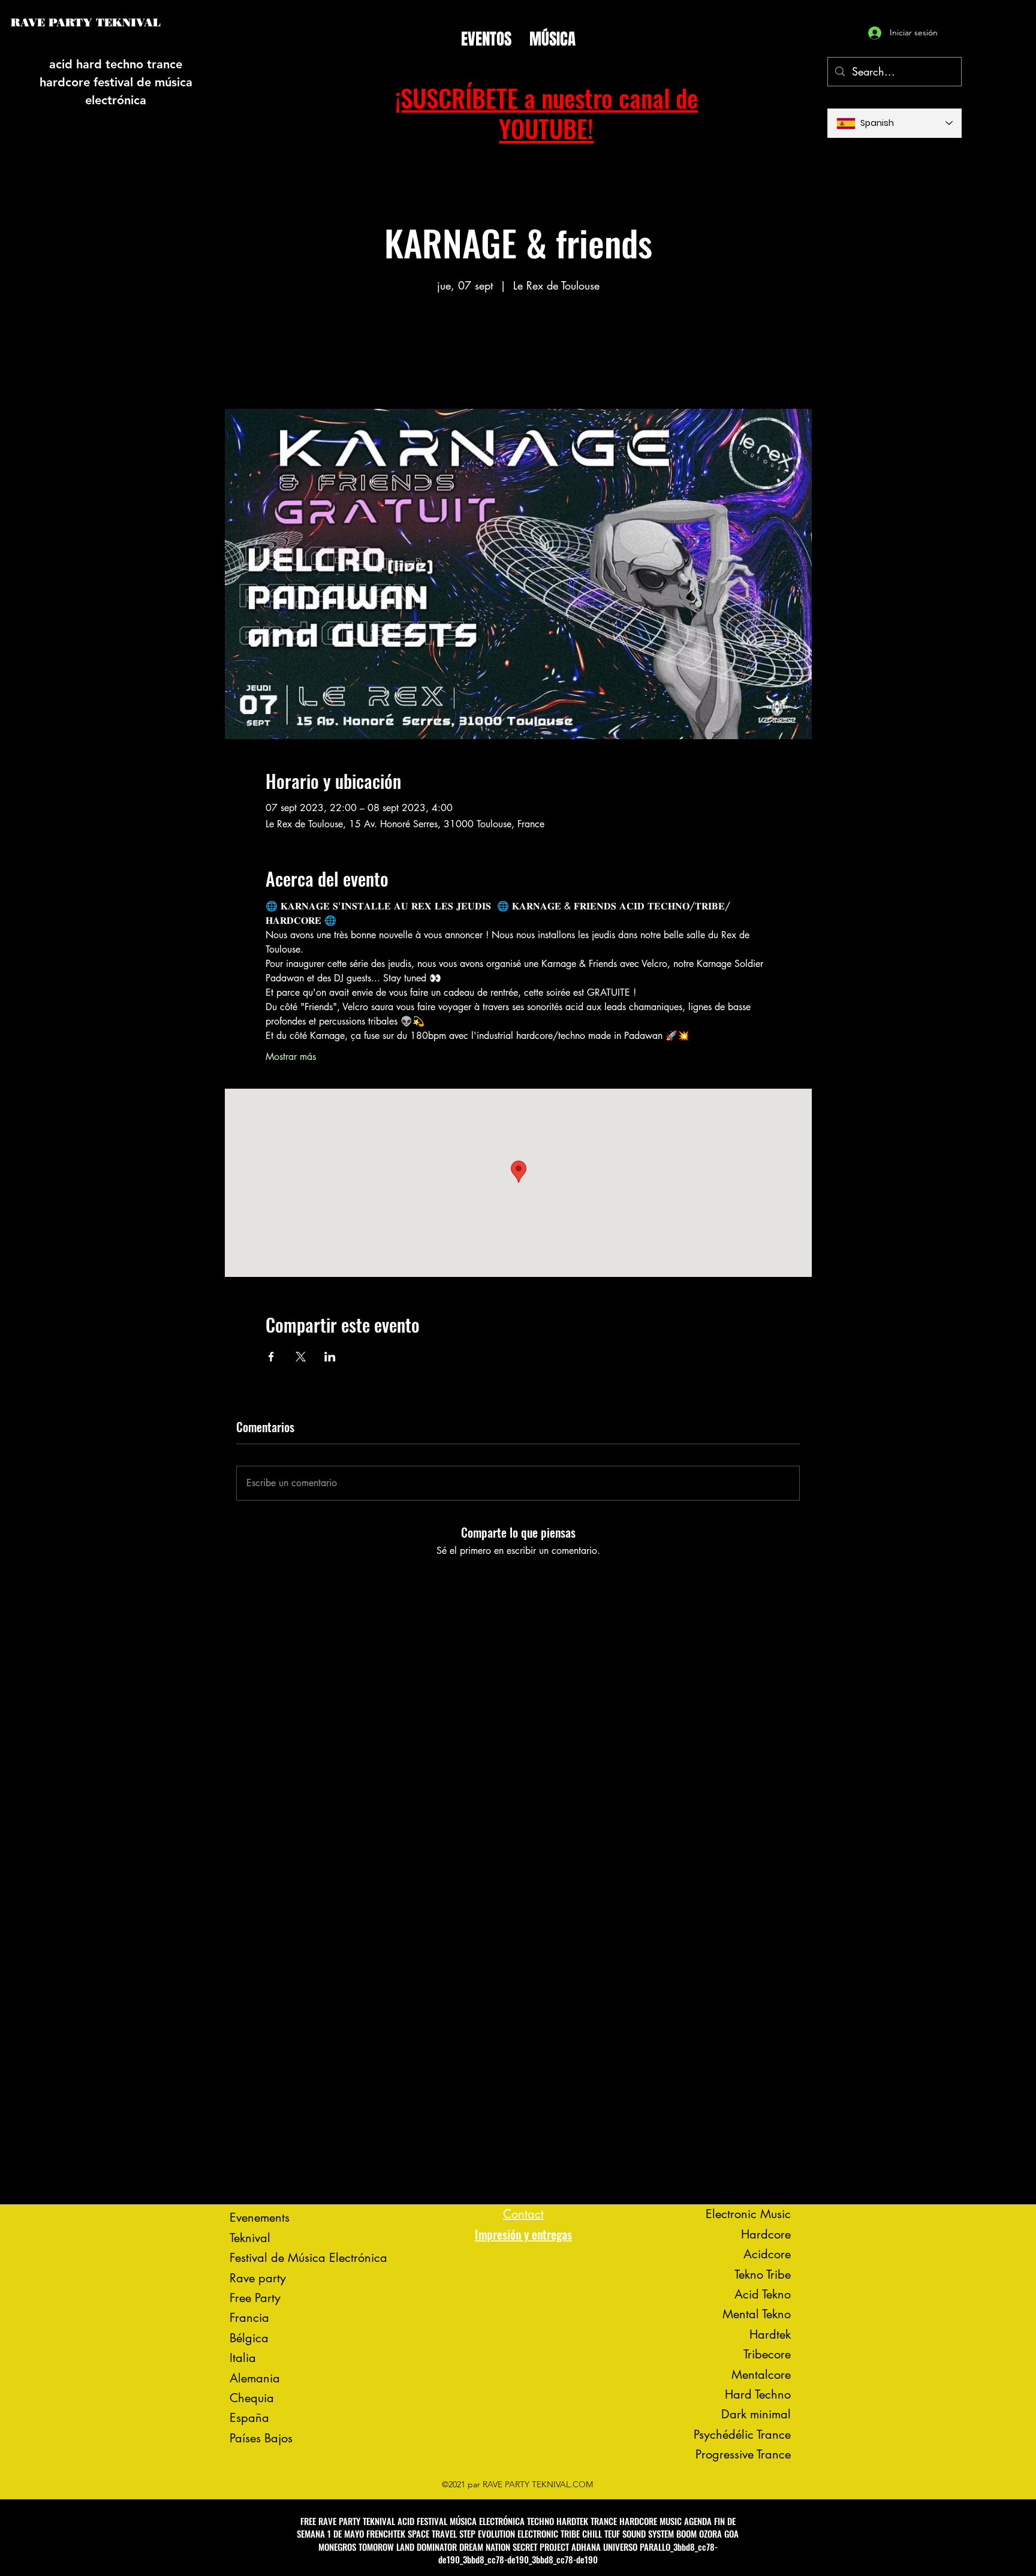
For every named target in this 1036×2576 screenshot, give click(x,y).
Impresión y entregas (523, 2234)
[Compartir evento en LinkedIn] (330, 1357)
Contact (523, 2214)
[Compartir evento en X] (301, 1357)
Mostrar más (291, 1057)
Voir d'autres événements (518, 352)
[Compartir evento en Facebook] (271, 1357)
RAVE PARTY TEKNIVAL (86, 23)
